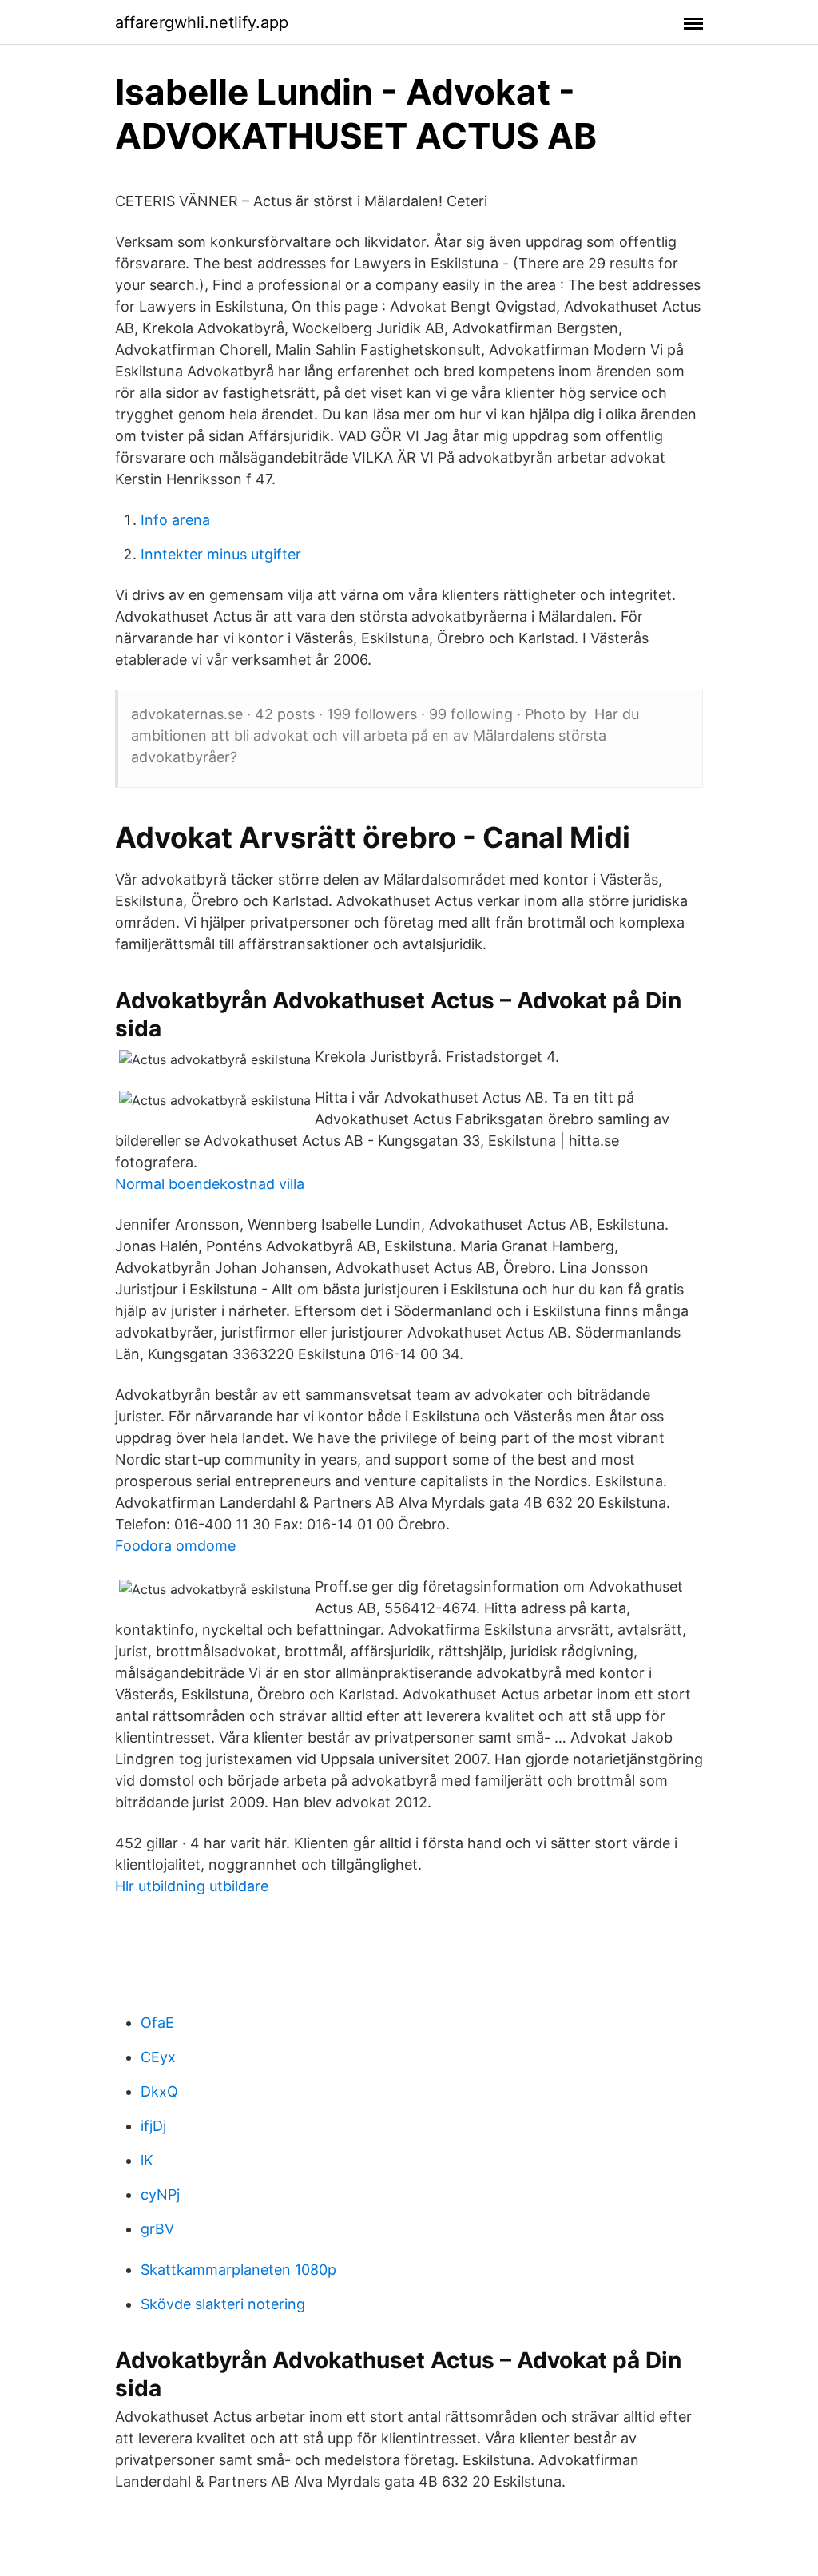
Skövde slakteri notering (223, 2304)
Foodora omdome (175, 1546)
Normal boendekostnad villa (210, 1184)
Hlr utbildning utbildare (192, 1886)
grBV (157, 2229)
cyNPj (160, 2194)
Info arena (175, 520)
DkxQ (159, 2091)
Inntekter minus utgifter (221, 554)
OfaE (157, 2023)
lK (147, 2160)
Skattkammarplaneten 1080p (238, 2270)
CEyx (158, 2057)
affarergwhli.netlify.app (202, 22)
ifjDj (153, 2126)
